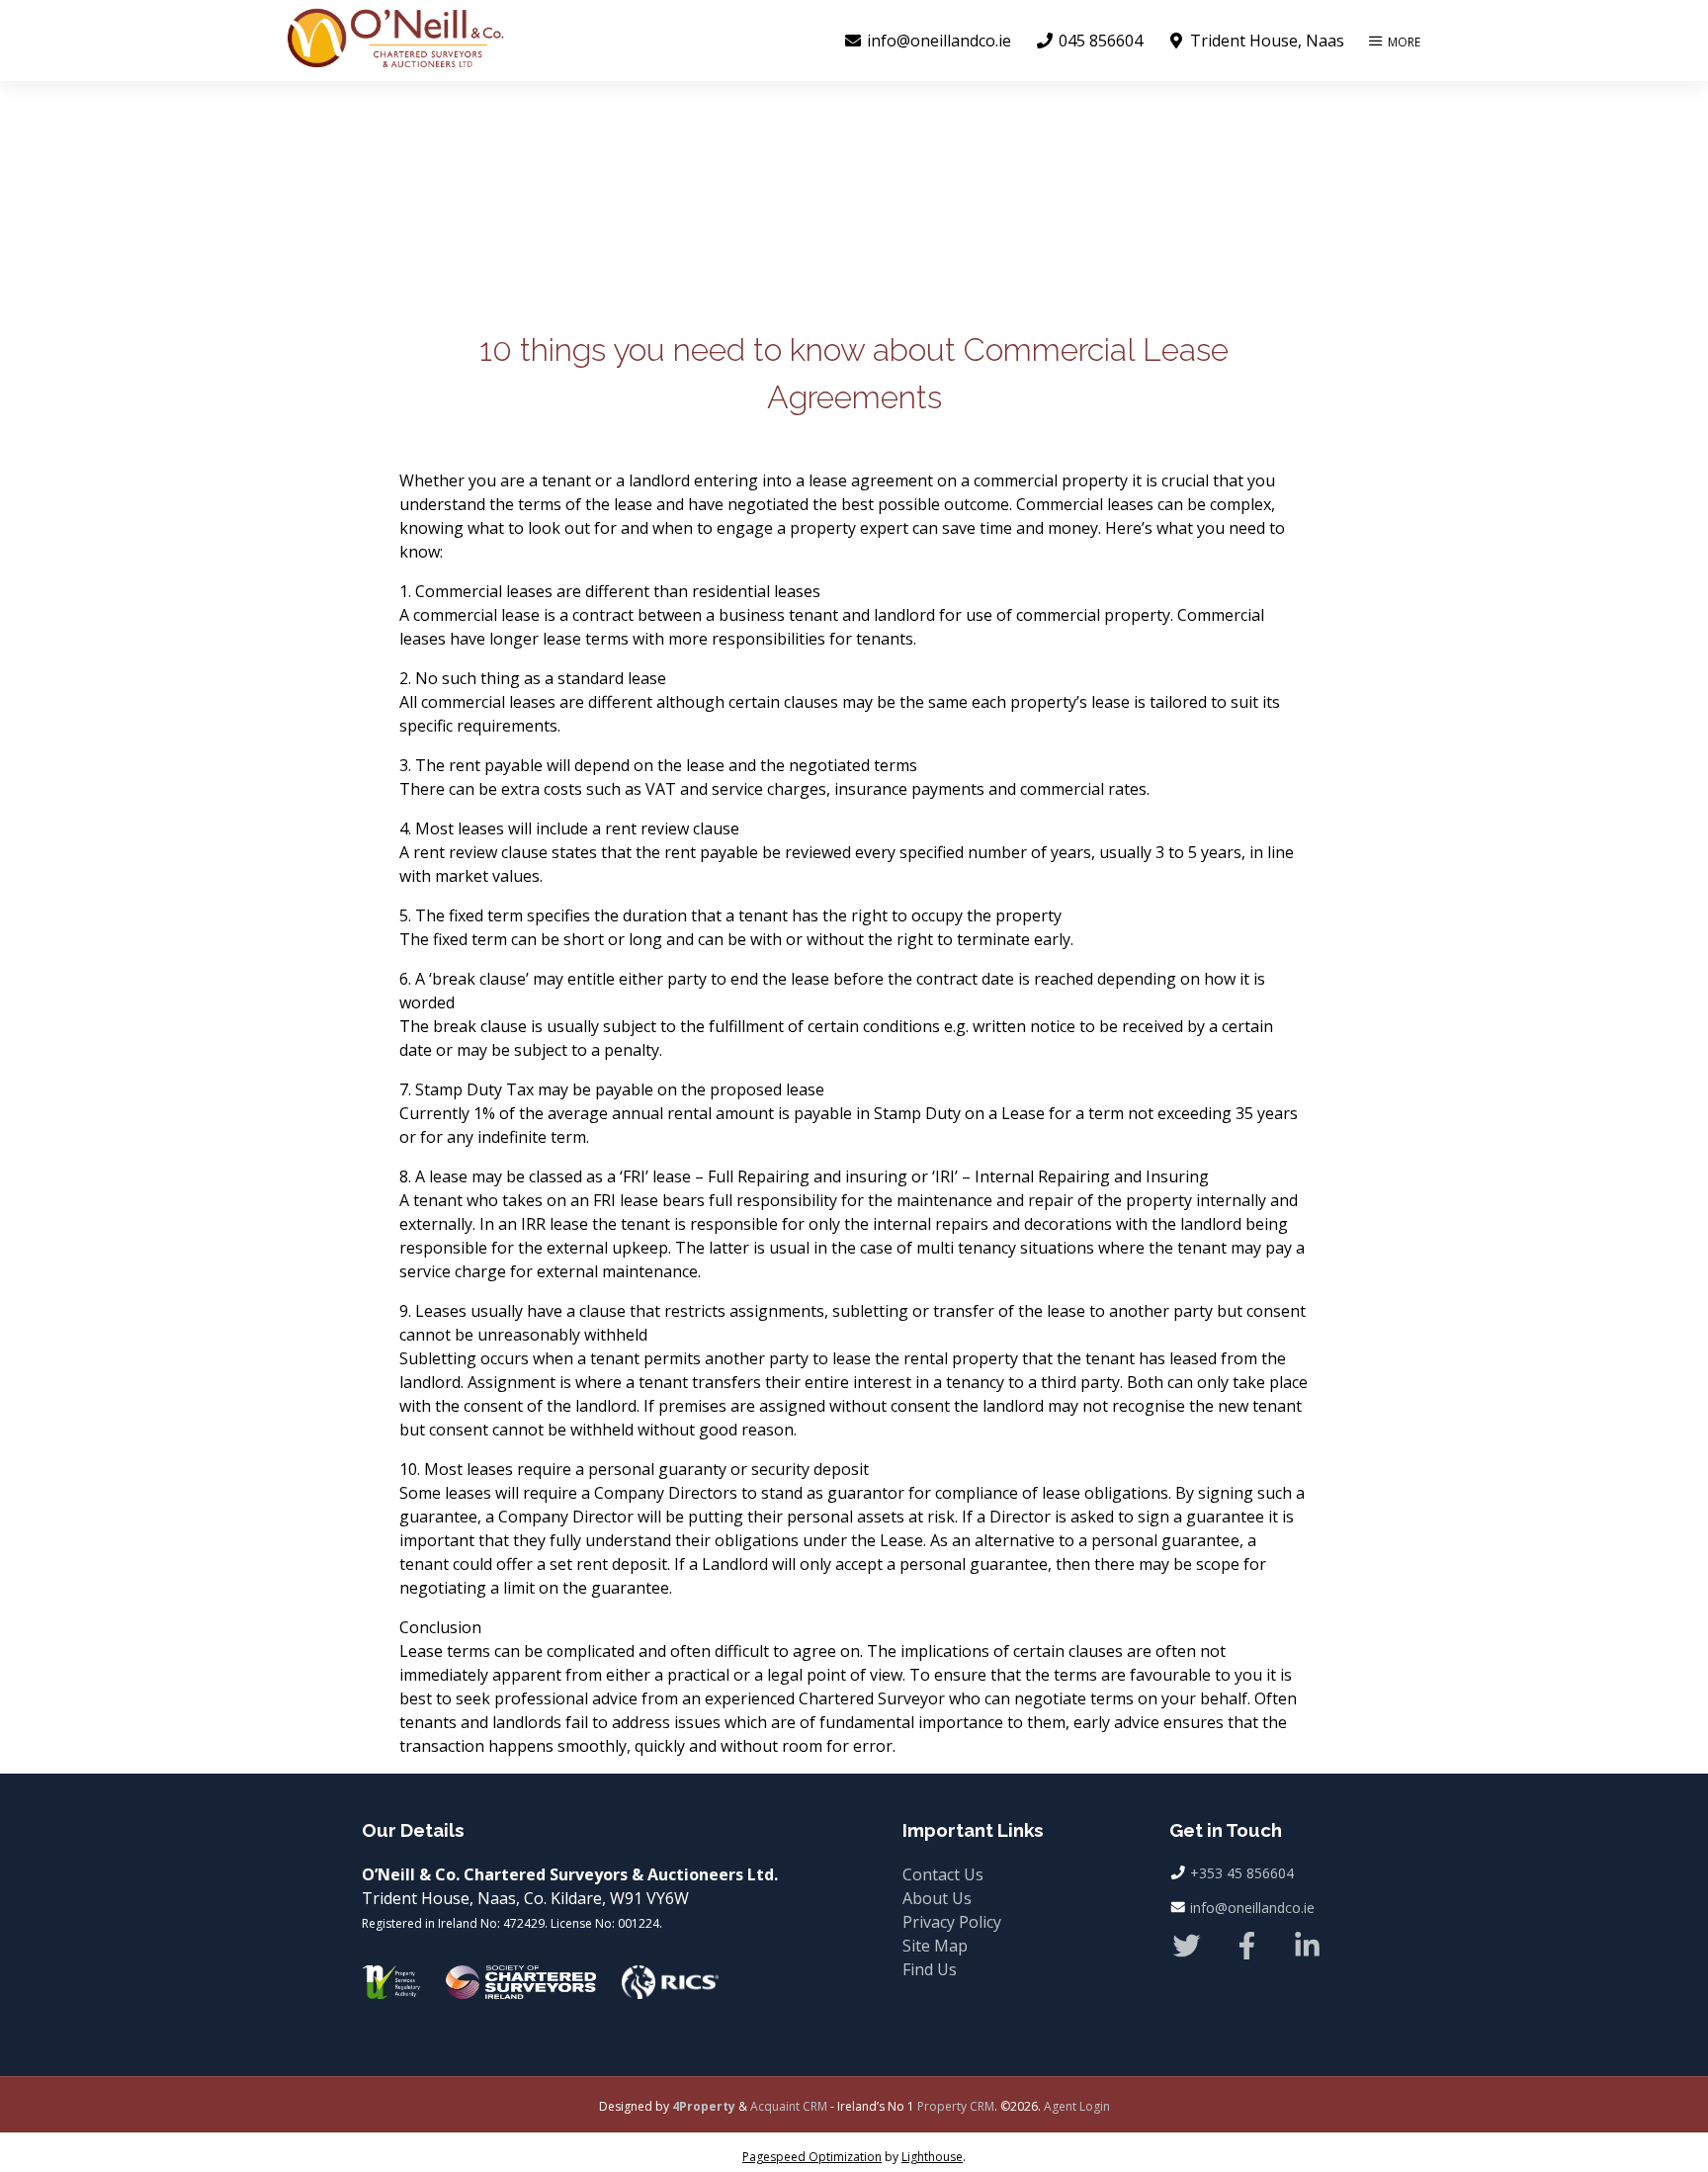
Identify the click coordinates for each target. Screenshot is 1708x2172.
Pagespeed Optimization (812, 2157)
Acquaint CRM (789, 2106)
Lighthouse (932, 2157)
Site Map (935, 1946)
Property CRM (956, 2106)
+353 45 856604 (1242, 1873)
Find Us (930, 1969)
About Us (937, 1898)
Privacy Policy (952, 1922)
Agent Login (1077, 2106)
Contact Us (943, 1874)
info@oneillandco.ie (1252, 1908)
